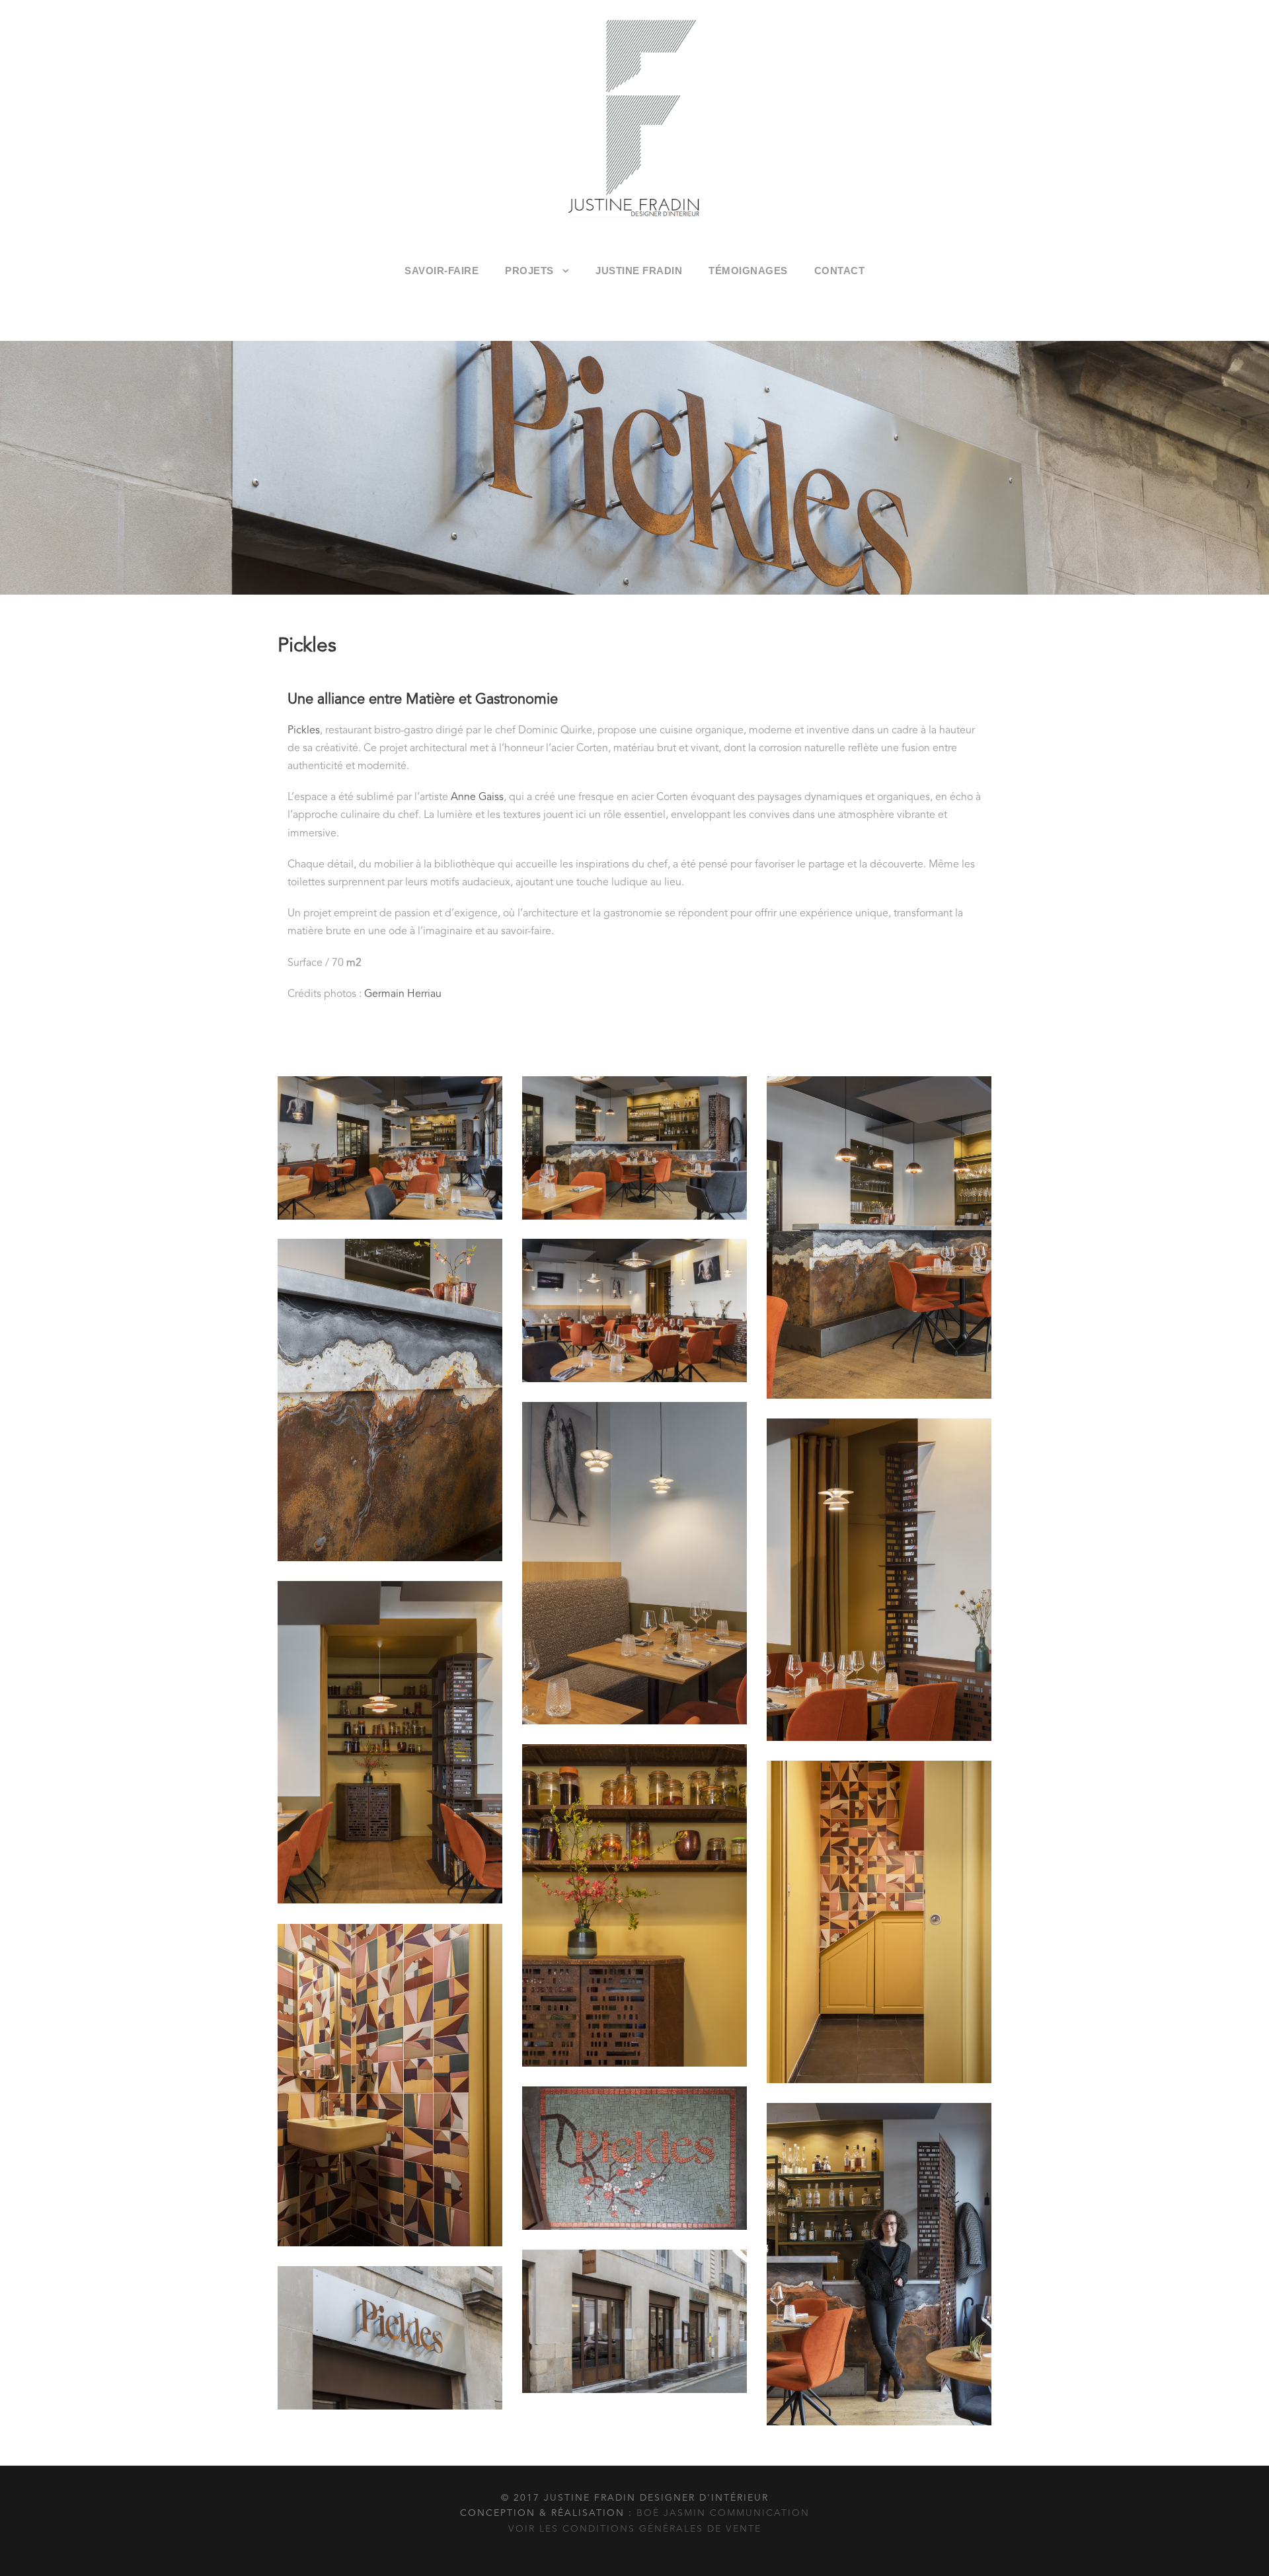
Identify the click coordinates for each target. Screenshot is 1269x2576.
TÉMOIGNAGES (748, 271)
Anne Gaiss (477, 797)
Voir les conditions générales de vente (635, 2529)
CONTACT (840, 271)
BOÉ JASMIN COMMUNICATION (723, 2513)
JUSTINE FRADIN (639, 271)
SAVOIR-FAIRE (442, 271)
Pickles (304, 731)
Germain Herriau (403, 994)
